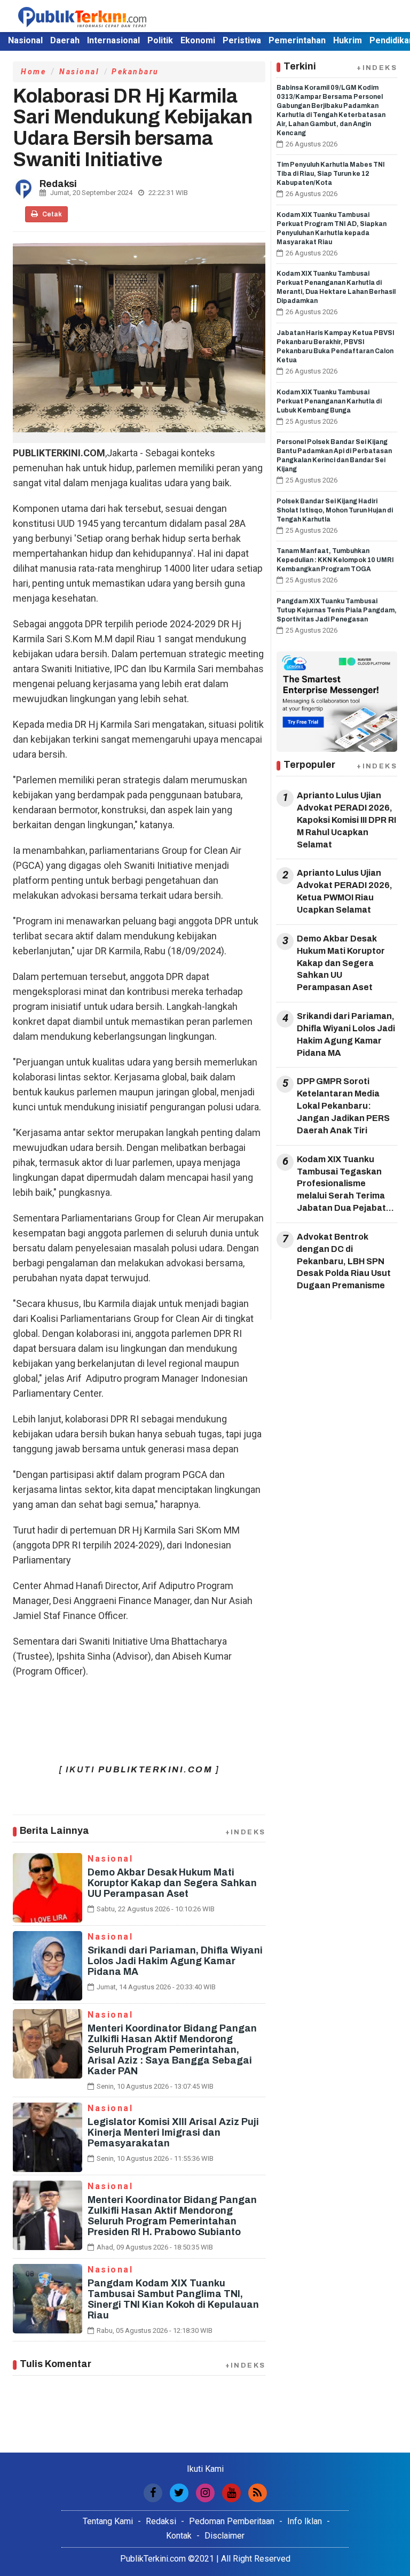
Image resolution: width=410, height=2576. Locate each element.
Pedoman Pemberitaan (232, 2521)
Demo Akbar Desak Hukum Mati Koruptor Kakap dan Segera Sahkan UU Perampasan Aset (172, 1883)
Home (33, 72)
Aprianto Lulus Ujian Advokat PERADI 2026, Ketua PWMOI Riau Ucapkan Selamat (345, 891)
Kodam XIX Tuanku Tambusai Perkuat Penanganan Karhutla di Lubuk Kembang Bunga (329, 401)
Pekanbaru (135, 72)
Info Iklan (305, 2521)
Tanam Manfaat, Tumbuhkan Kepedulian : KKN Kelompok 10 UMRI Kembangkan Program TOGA (335, 560)
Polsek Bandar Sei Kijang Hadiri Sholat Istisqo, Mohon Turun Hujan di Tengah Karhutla (335, 510)
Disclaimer (224, 2536)
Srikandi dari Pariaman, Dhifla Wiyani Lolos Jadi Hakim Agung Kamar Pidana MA (175, 1961)
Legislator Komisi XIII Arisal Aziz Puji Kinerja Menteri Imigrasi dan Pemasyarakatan (173, 2133)
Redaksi (161, 2521)
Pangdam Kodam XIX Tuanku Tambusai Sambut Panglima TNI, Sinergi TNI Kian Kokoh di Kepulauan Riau (173, 2299)
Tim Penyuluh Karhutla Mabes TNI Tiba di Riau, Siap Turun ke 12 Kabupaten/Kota (331, 174)
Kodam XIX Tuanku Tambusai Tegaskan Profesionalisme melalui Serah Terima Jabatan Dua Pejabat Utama (341, 1185)
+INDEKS (246, 1832)
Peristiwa (242, 40)
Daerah (65, 40)
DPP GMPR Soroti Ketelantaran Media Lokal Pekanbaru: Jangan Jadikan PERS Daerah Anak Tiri (343, 1106)
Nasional (25, 40)
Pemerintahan (297, 40)
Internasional (113, 40)
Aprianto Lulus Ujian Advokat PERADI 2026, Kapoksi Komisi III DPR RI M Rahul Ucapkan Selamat (346, 820)
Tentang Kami (108, 2521)
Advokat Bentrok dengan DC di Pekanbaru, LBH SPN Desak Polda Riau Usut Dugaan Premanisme (344, 1261)
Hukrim (348, 40)
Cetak (52, 214)
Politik (160, 40)
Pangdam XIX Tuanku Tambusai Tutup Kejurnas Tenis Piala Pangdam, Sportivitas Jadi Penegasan (337, 610)
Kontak (179, 2536)
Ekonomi (198, 40)
